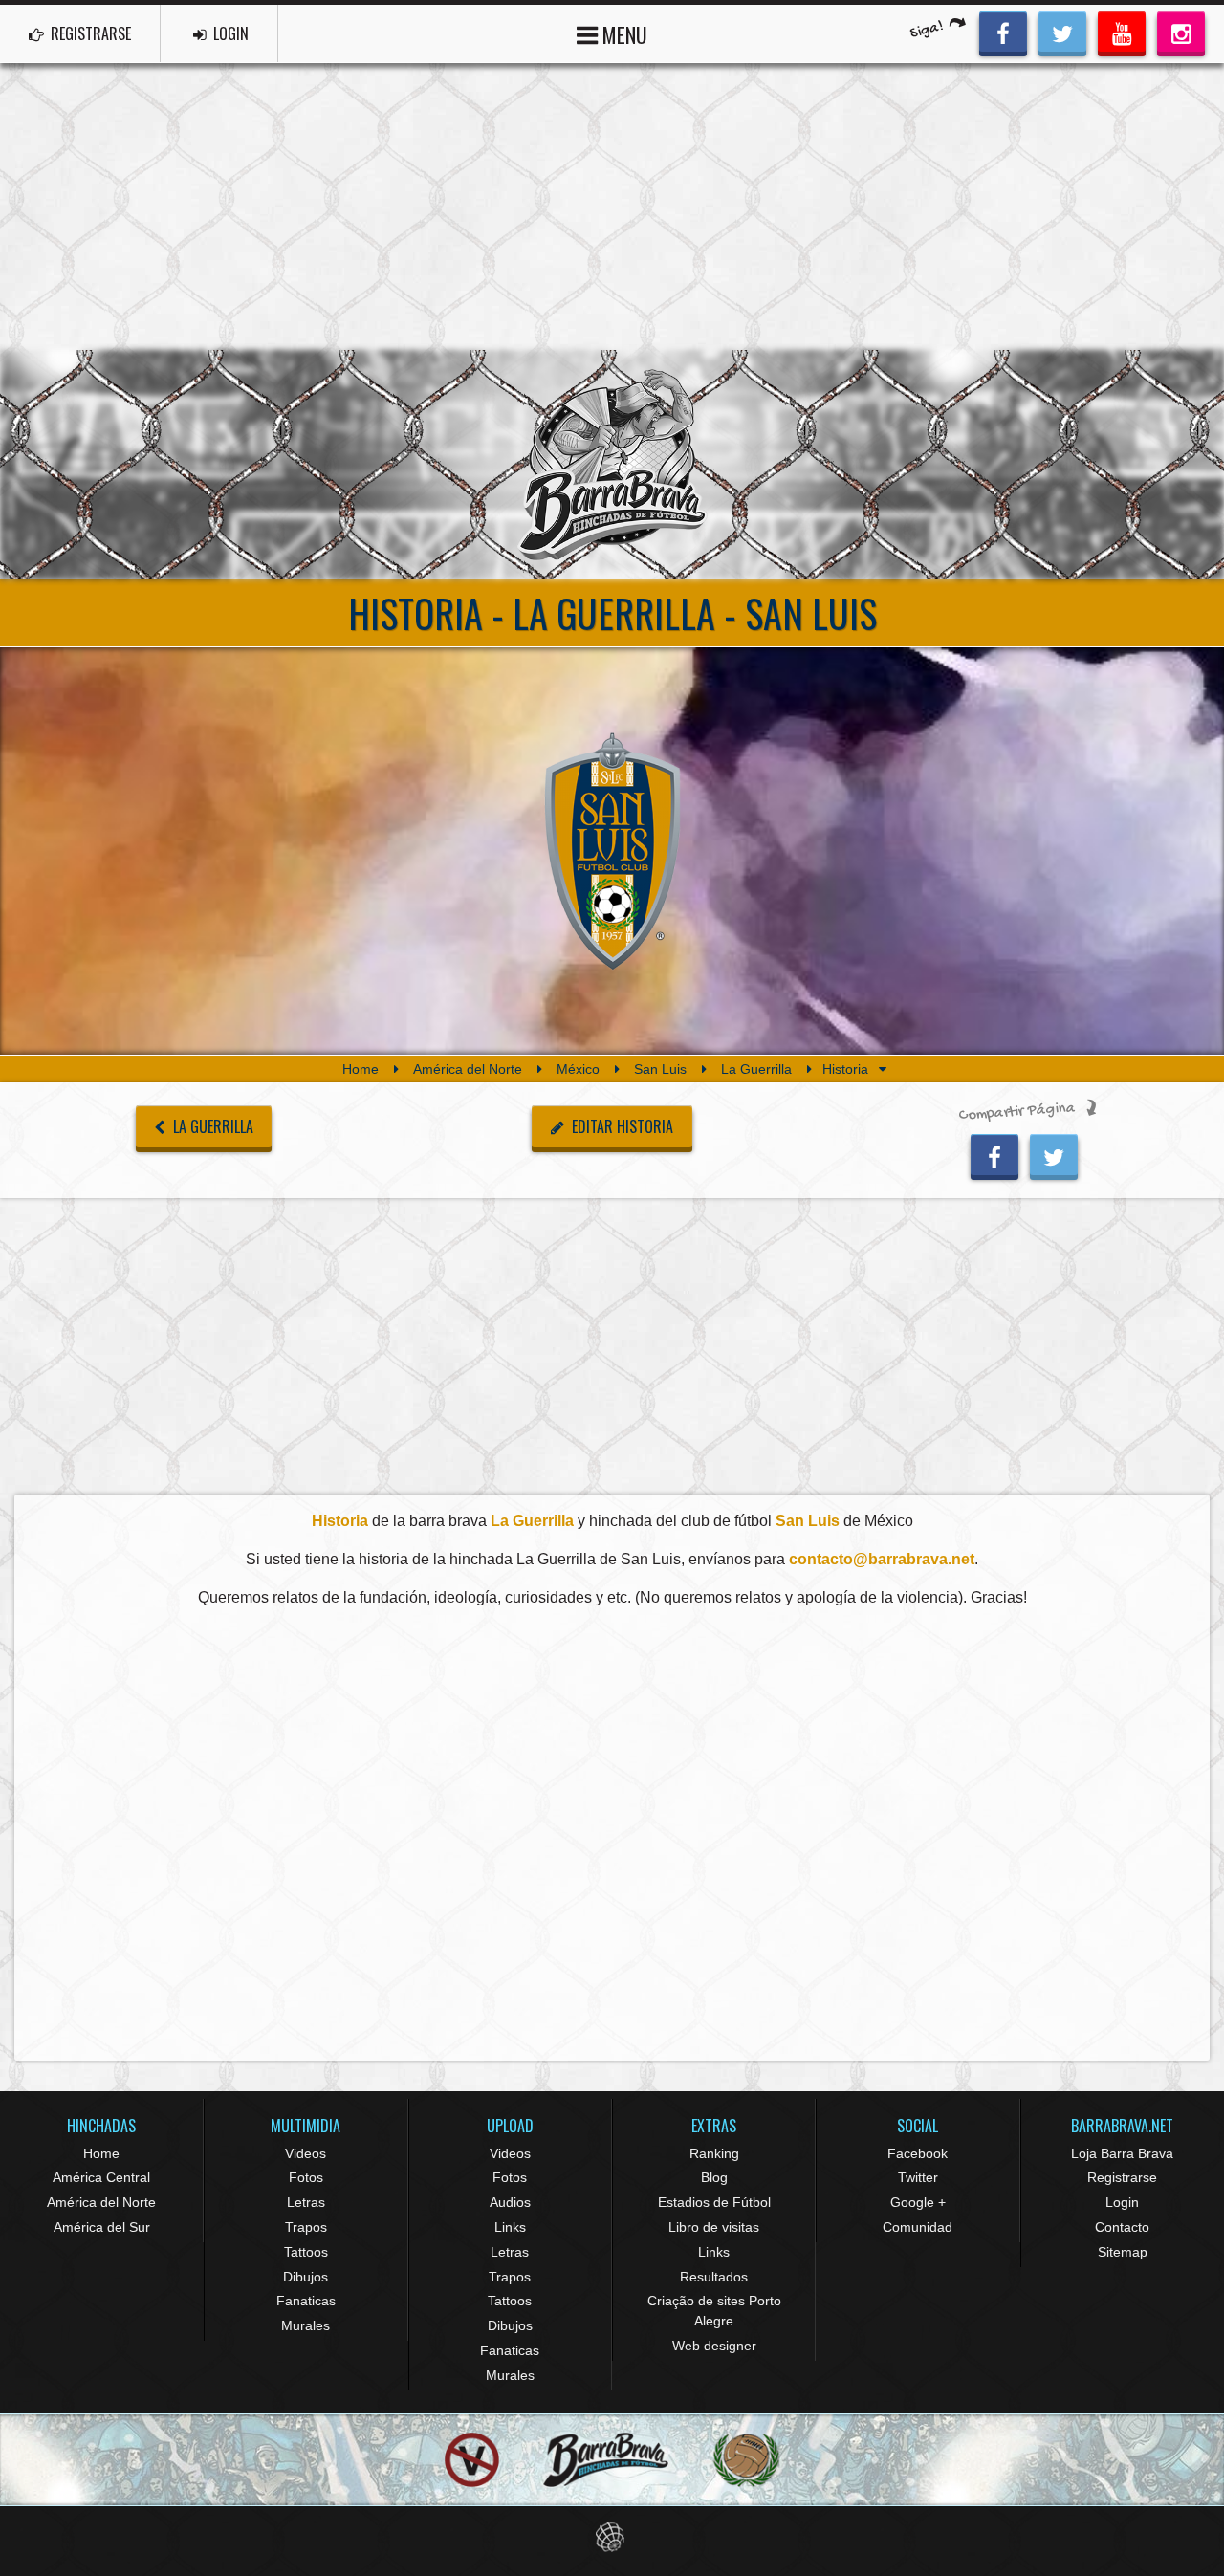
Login (1122, 2202)
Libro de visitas (714, 2227)
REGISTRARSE (89, 33)
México (578, 1069)
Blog (714, 2177)
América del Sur (102, 2227)
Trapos (306, 2227)
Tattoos (306, 2252)
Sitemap (1123, 2252)
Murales (306, 2325)
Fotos (306, 2177)
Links (510, 2227)
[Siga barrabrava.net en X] (1062, 32)
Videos (306, 2153)
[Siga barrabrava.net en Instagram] (1181, 32)
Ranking (714, 2153)
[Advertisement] (612, 207)
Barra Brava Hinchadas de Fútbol (612, 465)
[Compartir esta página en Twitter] (1054, 1154)
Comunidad (918, 2227)
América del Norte (468, 1069)
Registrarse (1122, 2177)
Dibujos (306, 2277)
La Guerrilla (756, 1069)
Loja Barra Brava (1122, 2153)
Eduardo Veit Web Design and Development (612, 2537)
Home (361, 1069)
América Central (101, 2177)
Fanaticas (306, 2301)
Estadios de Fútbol (714, 2202)
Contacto (1122, 2227)
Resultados (714, 2277)
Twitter (918, 2177)
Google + (918, 2202)
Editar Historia (621, 1126)
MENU (623, 34)
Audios (510, 2202)
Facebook (918, 2153)
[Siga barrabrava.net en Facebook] (1003, 32)
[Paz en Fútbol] (472, 2460)
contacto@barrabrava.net (882, 1559)
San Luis (660, 1069)
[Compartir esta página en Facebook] (994, 1154)
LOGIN (229, 33)
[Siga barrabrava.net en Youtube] (1122, 32)
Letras (306, 2202)
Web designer (714, 2346)
